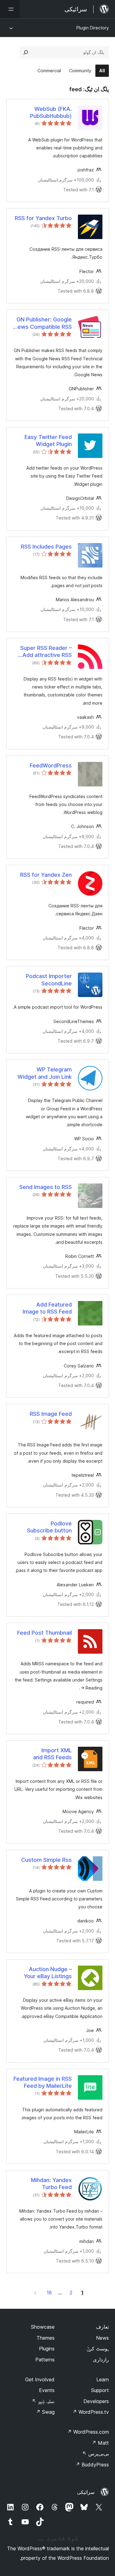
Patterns (45, 2360)
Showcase (43, 2327)
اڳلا (35, 2293)
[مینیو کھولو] (10, 9)
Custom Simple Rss (46, 1860)
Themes (46, 2338)
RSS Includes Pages (46, 547)
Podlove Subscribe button (49, 1527)
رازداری (101, 2360)
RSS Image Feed (51, 1414)
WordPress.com (88, 2432)
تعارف (102, 2327)
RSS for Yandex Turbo (43, 218)
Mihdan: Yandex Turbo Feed (51, 2184)
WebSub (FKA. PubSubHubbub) (51, 112)
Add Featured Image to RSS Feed (47, 1308)
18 (49, 2293)
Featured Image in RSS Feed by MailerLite (43, 2082)
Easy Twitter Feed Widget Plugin (48, 441)
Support (100, 2390)
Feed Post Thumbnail (44, 1633)
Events (47, 2390)
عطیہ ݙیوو (43, 2401)
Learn (103, 2379)
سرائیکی (86, 2492)
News (102, 2338)
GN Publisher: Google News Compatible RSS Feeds (43, 323)
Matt (100, 2443)
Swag (45, 2412)
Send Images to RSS (46, 1187)
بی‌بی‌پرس (96, 2454)
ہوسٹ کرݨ (98, 2349)
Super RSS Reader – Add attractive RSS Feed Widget (46, 652)
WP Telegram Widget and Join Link (45, 1073)
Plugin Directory (93, 28)
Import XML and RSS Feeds (52, 1754)
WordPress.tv (91, 2412)
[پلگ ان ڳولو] (26, 52)
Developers (96, 2401)
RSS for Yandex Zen (46, 875)
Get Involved (40, 2379)
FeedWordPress (51, 765)
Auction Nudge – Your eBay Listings (48, 1973)
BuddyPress (92, 2465)
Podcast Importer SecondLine (49, 980)
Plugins (47, 2349)
